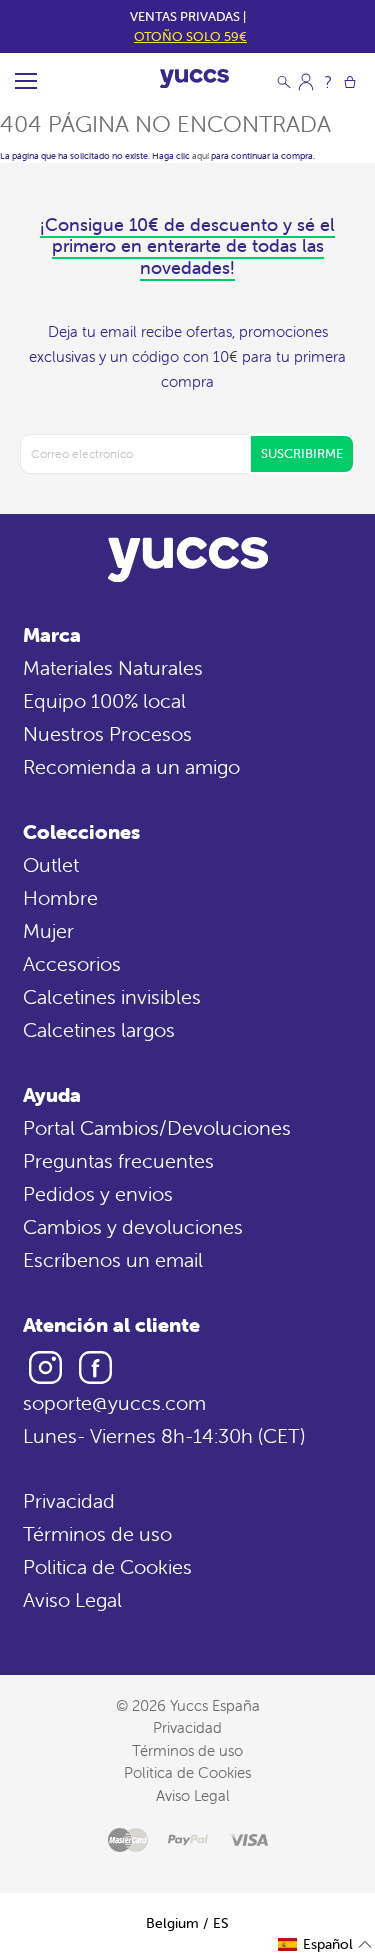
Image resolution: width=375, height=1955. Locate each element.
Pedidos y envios (98, 1193)
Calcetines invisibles (112, 996)
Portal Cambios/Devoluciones (157, 1127)
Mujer (48, 930)
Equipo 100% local (104, 700)
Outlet (51, 864)
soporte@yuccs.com (114, 1402)
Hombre (60, 897)
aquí (200, 156)
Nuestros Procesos (107, 733)
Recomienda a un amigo (131, 766)
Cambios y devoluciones (133, 1226)
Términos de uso (97, 1533)
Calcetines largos (99, 1029)
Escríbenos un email (113, 1259)
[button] (325, 1944)
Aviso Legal (72, 1599)
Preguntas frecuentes (118, 1160)
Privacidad (69, 1500)
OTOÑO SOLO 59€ (190, 36)
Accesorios (72, 963)
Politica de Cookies (107, 1566)
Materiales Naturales (113, 667)
